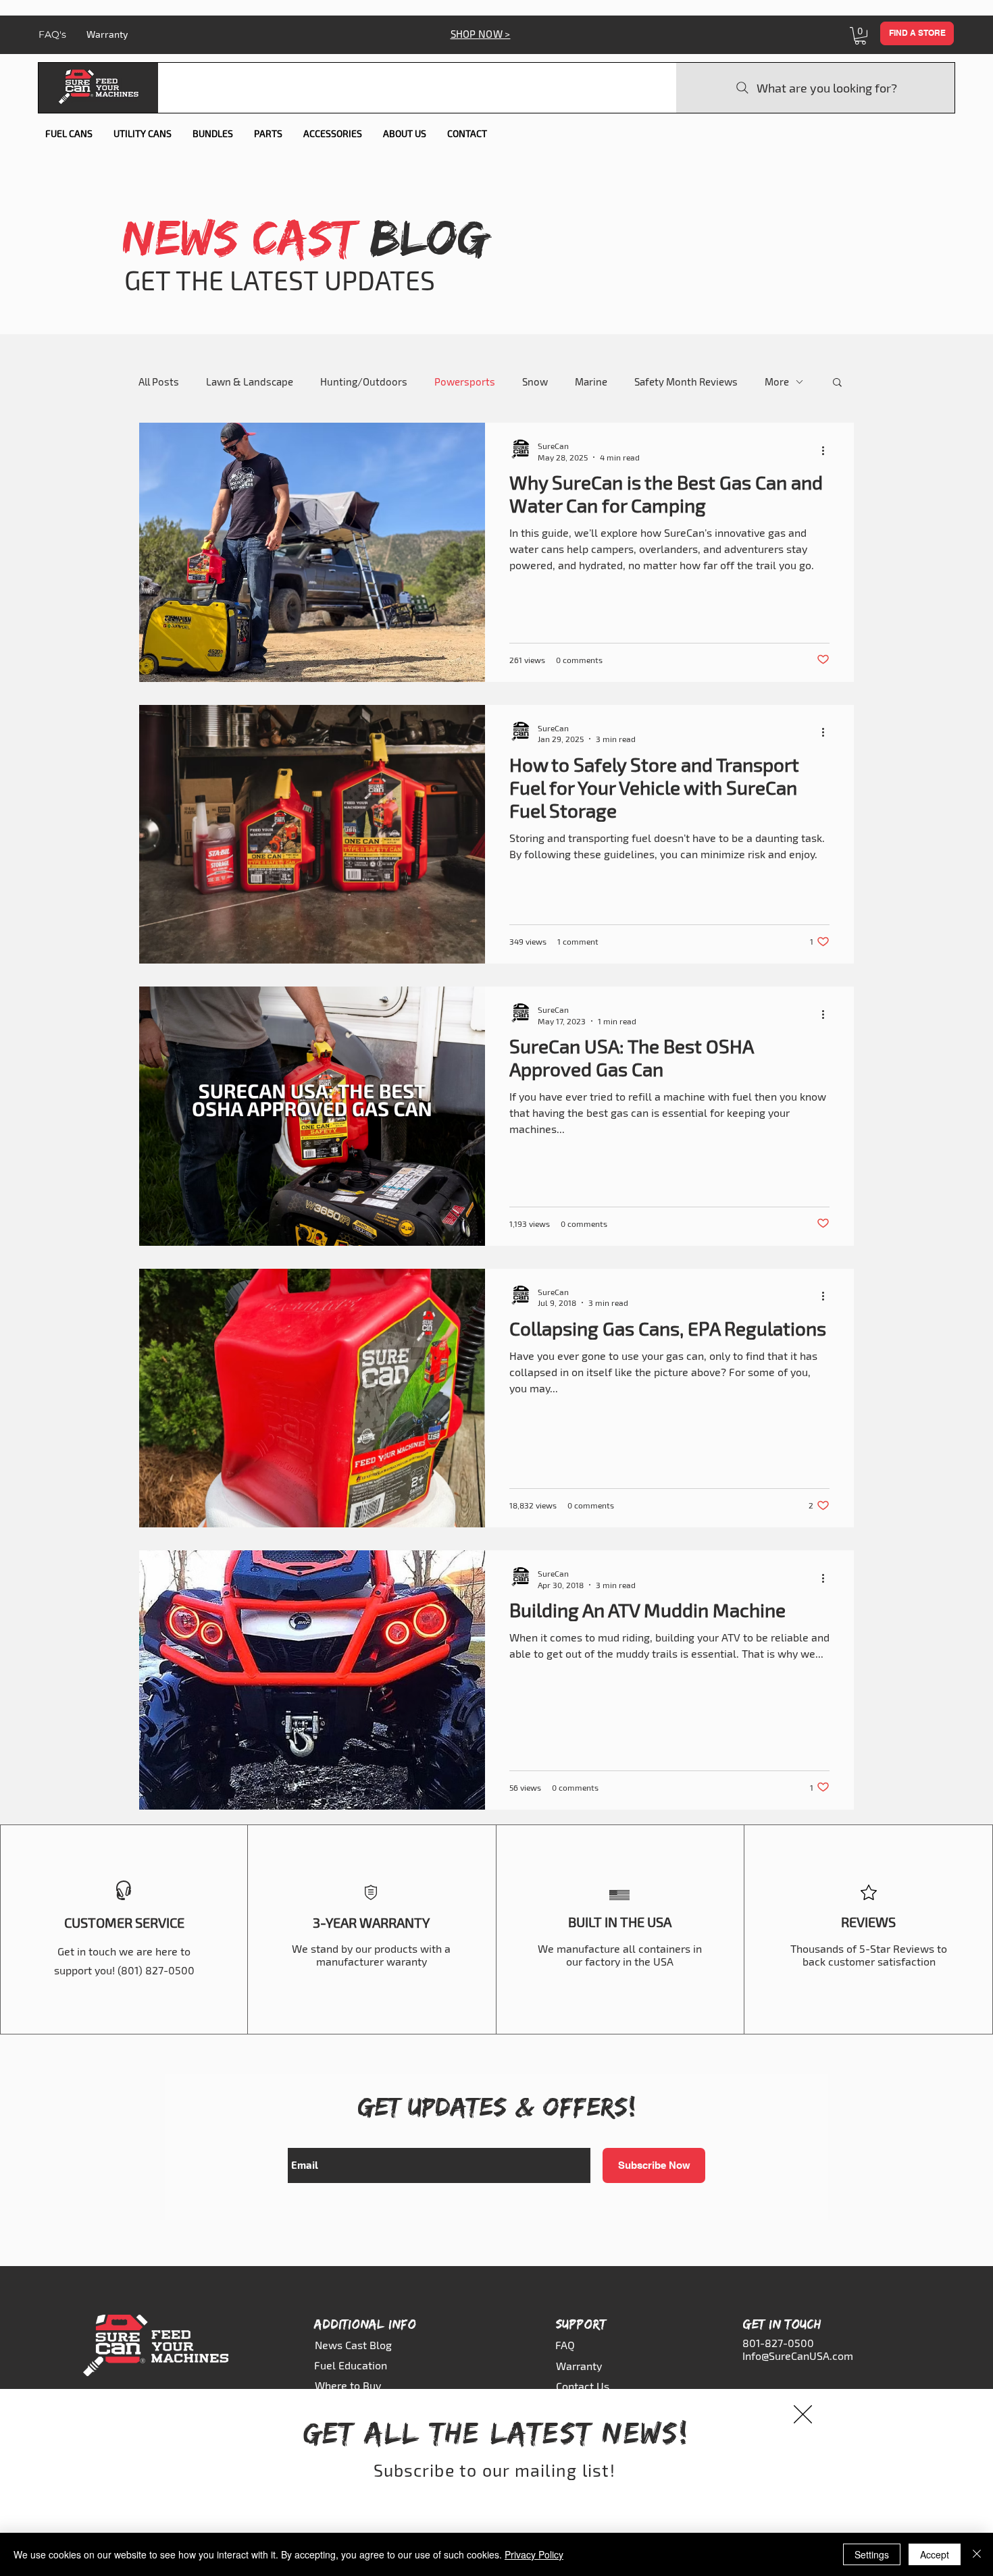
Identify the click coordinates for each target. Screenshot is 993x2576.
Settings (872, 2554)
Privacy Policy (534, 2554)
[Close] (977, 2554)
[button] (803, 2414)
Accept (935, 2554)
